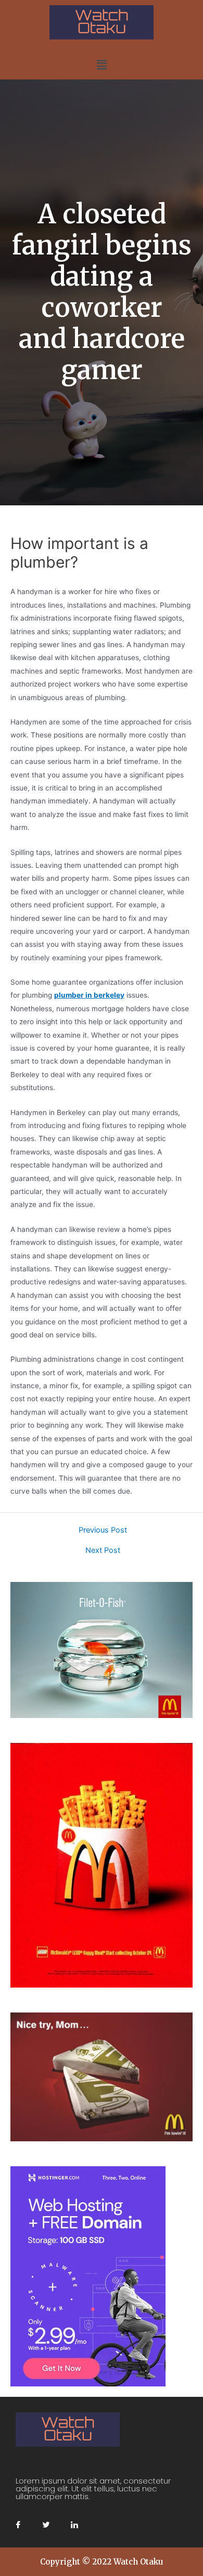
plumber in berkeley (89, 995)
